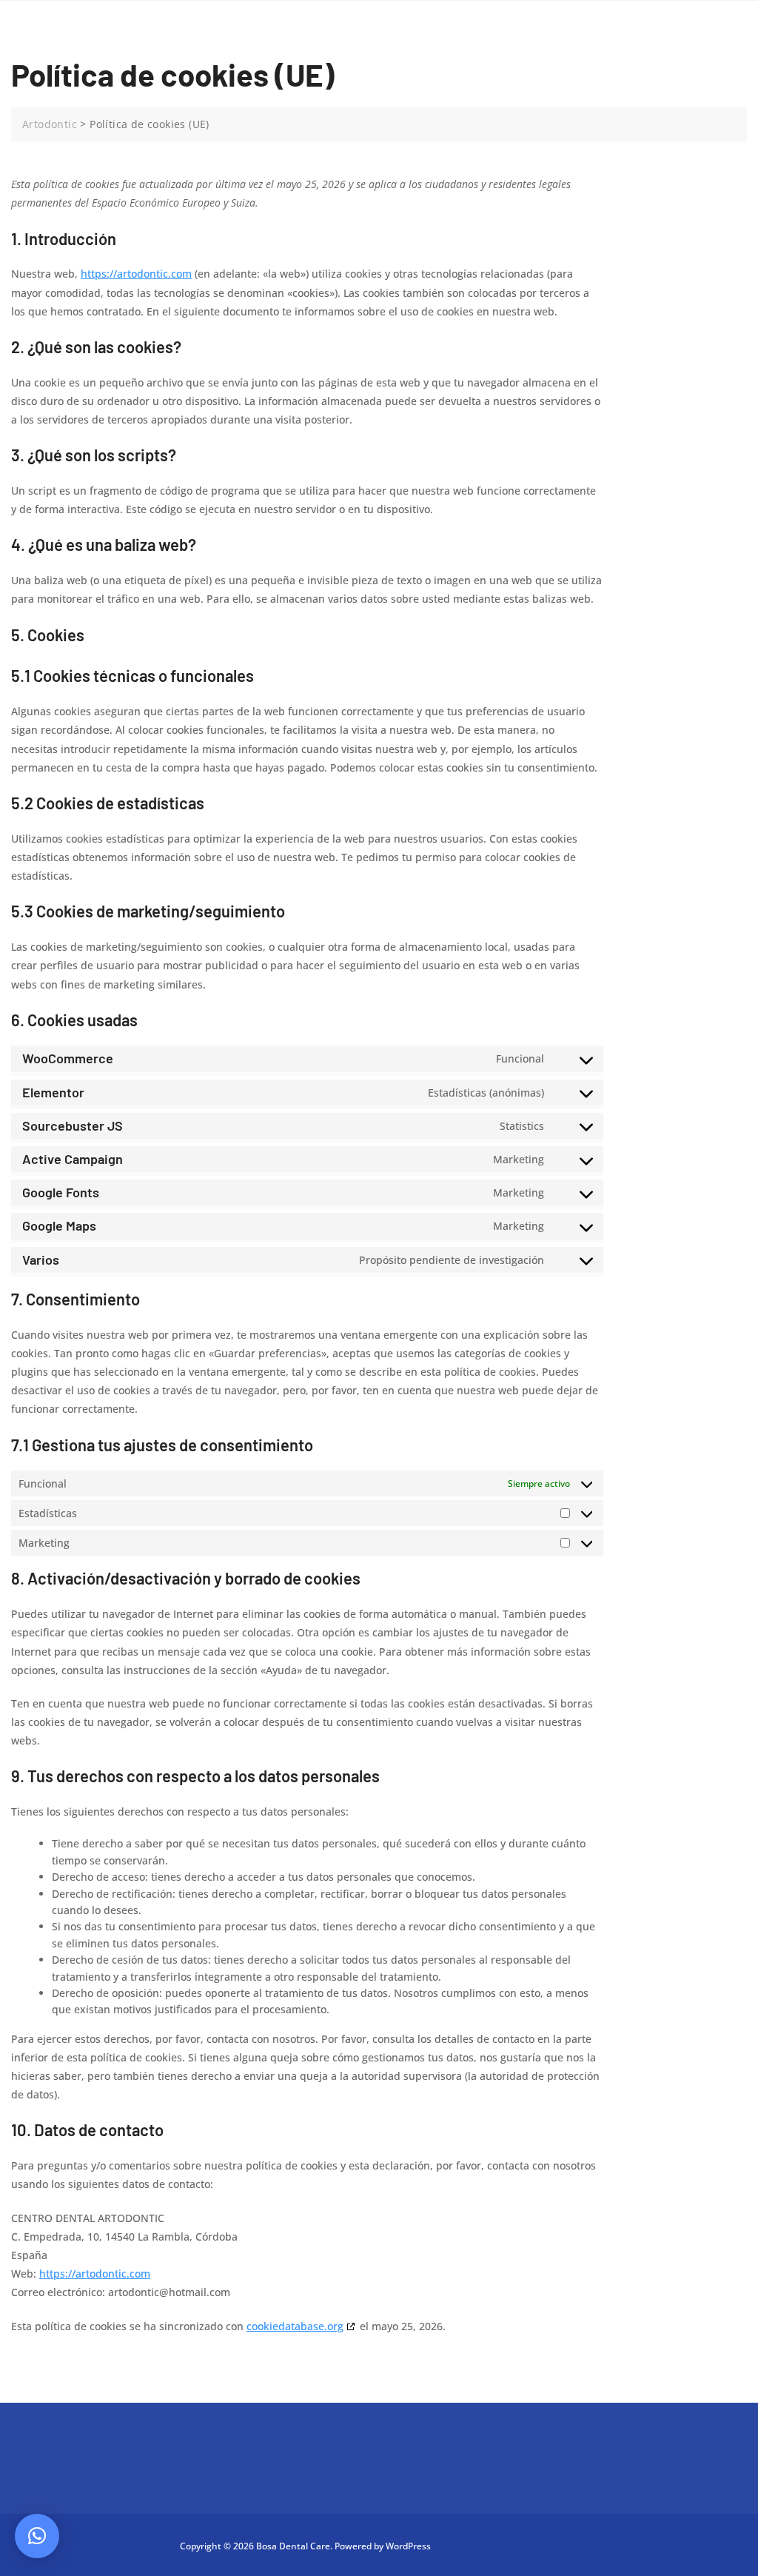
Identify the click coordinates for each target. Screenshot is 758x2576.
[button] (37, 2536)
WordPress (408, 2546)
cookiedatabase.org (295, 2326)
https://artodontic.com (136, 274)
